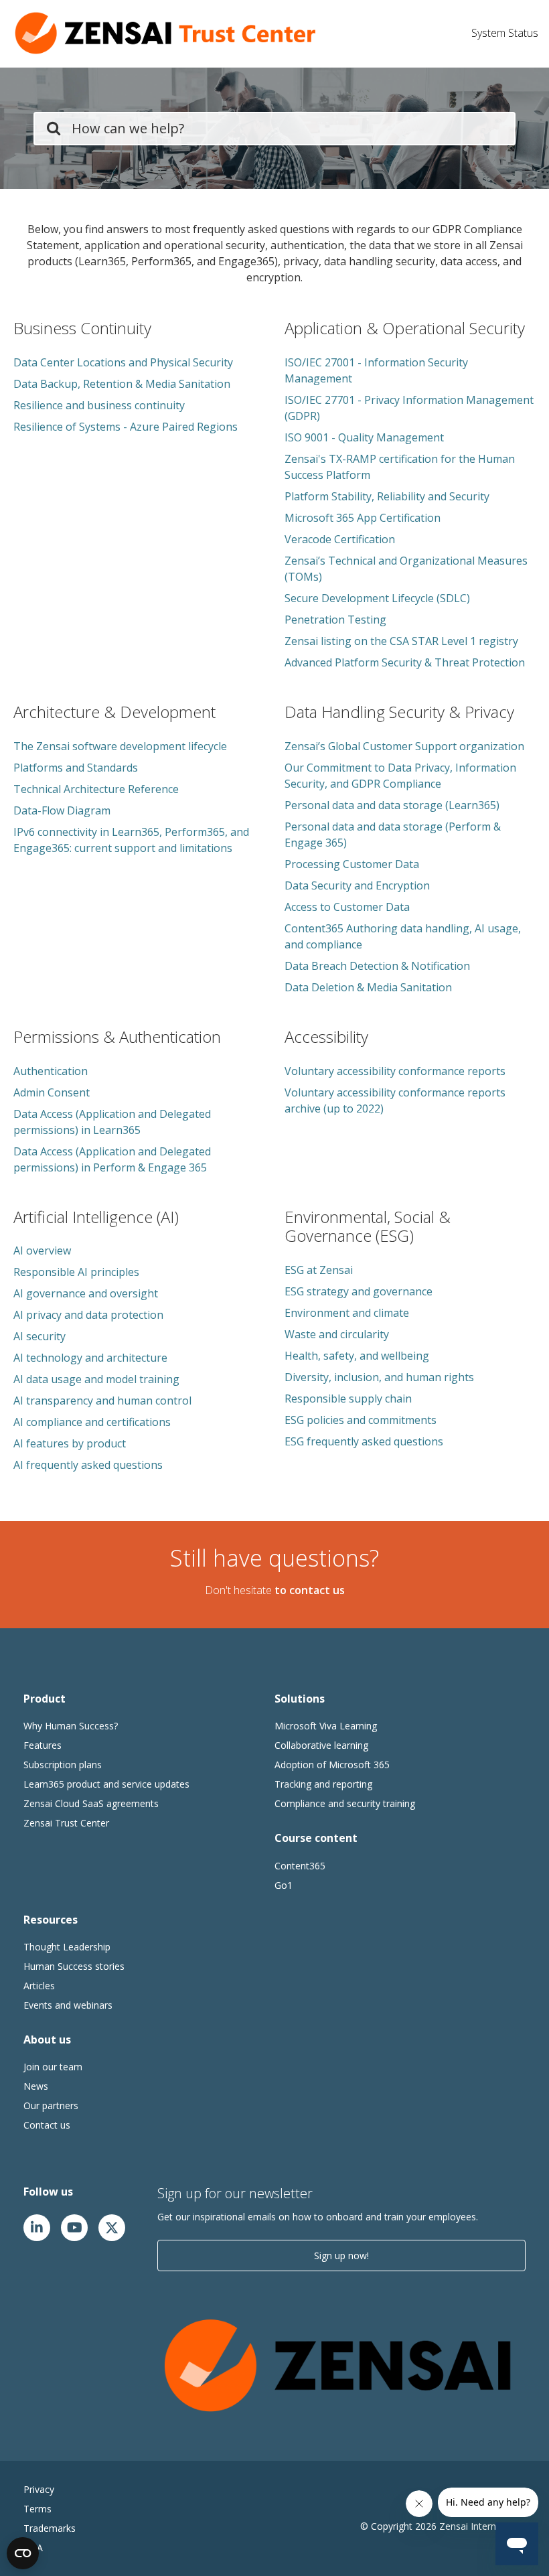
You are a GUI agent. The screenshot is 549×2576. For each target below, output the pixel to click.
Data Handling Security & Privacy (399, 712)
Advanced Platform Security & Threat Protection (405, 662)
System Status (505, 33)
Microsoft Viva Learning (326, 1726)
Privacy (39, 2489)
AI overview (42, 1250)
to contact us (310, 1590)
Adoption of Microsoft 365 (332, 1765)
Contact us (47, 2125)
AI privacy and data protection (88, 1315)
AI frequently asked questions (88, 1465)
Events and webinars (68, 2005)
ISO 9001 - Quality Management (364, 437)
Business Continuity (82, 328)
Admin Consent (52, 1092)
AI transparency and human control (102, 1401)
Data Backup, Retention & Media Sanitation (122, 384)
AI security (40, 1336)
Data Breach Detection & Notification (377, 966)
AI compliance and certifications (92, 1422)
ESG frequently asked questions (364, 1441)
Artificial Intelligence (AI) (96, 1217)
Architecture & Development (114, 712)
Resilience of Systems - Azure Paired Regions (126, 427)
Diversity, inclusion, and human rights (379, 1377)
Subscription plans (63, 1765)
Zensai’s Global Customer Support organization (404, 746)
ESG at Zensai (319, 1270)
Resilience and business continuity (99, 405)
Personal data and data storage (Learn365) (392, 805)
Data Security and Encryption (357, 885)
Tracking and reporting (323, 1784)
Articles (39, 1986)
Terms (37, 2509)
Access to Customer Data (347, 907)
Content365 (300, 1866)
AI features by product (70, 1443)
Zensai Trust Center (66, 1823)
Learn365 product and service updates (106, 1784)
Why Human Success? (71, 1726)
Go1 (284, 1885)
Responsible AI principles (76, 1272)
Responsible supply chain (348, 1399)
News (36, 2086)
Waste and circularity (337, 1334)
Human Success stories (74, 1966)
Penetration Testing (335, 620)
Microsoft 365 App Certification (363, 518)
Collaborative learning (321, 1745)
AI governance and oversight (86, 1293)
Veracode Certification (340, 539)
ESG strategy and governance (359, 1291)
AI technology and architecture (90, 1358)
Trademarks (50, 2528)
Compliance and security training (345, 1803)
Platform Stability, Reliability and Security (387, 496)
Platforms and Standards (76, 768)
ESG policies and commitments (361, 1420)
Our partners (51, 2105)
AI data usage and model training (96, 1379)
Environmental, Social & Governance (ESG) (368, 1226)
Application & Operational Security (405, 328)
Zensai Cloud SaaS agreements (91, 1803)
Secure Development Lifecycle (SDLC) (377, 598)
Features (43, 1745)
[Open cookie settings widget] (23, 2553)
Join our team (53, 2067)
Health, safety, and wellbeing (357, 1356)
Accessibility (326, 1036)
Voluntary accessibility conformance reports (395, 1071)
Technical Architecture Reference (96, 789)
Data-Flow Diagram (62, 810)
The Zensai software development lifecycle (120, 746)
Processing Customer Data (352, 864)
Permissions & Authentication (117, 1036)
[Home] (167, 33)
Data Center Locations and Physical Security (123, 362)
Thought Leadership (67, 1947)
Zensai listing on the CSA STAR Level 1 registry (401, 641)
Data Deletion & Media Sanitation (368, 987)
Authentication (51, 1071)
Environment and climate (347, 1313)
